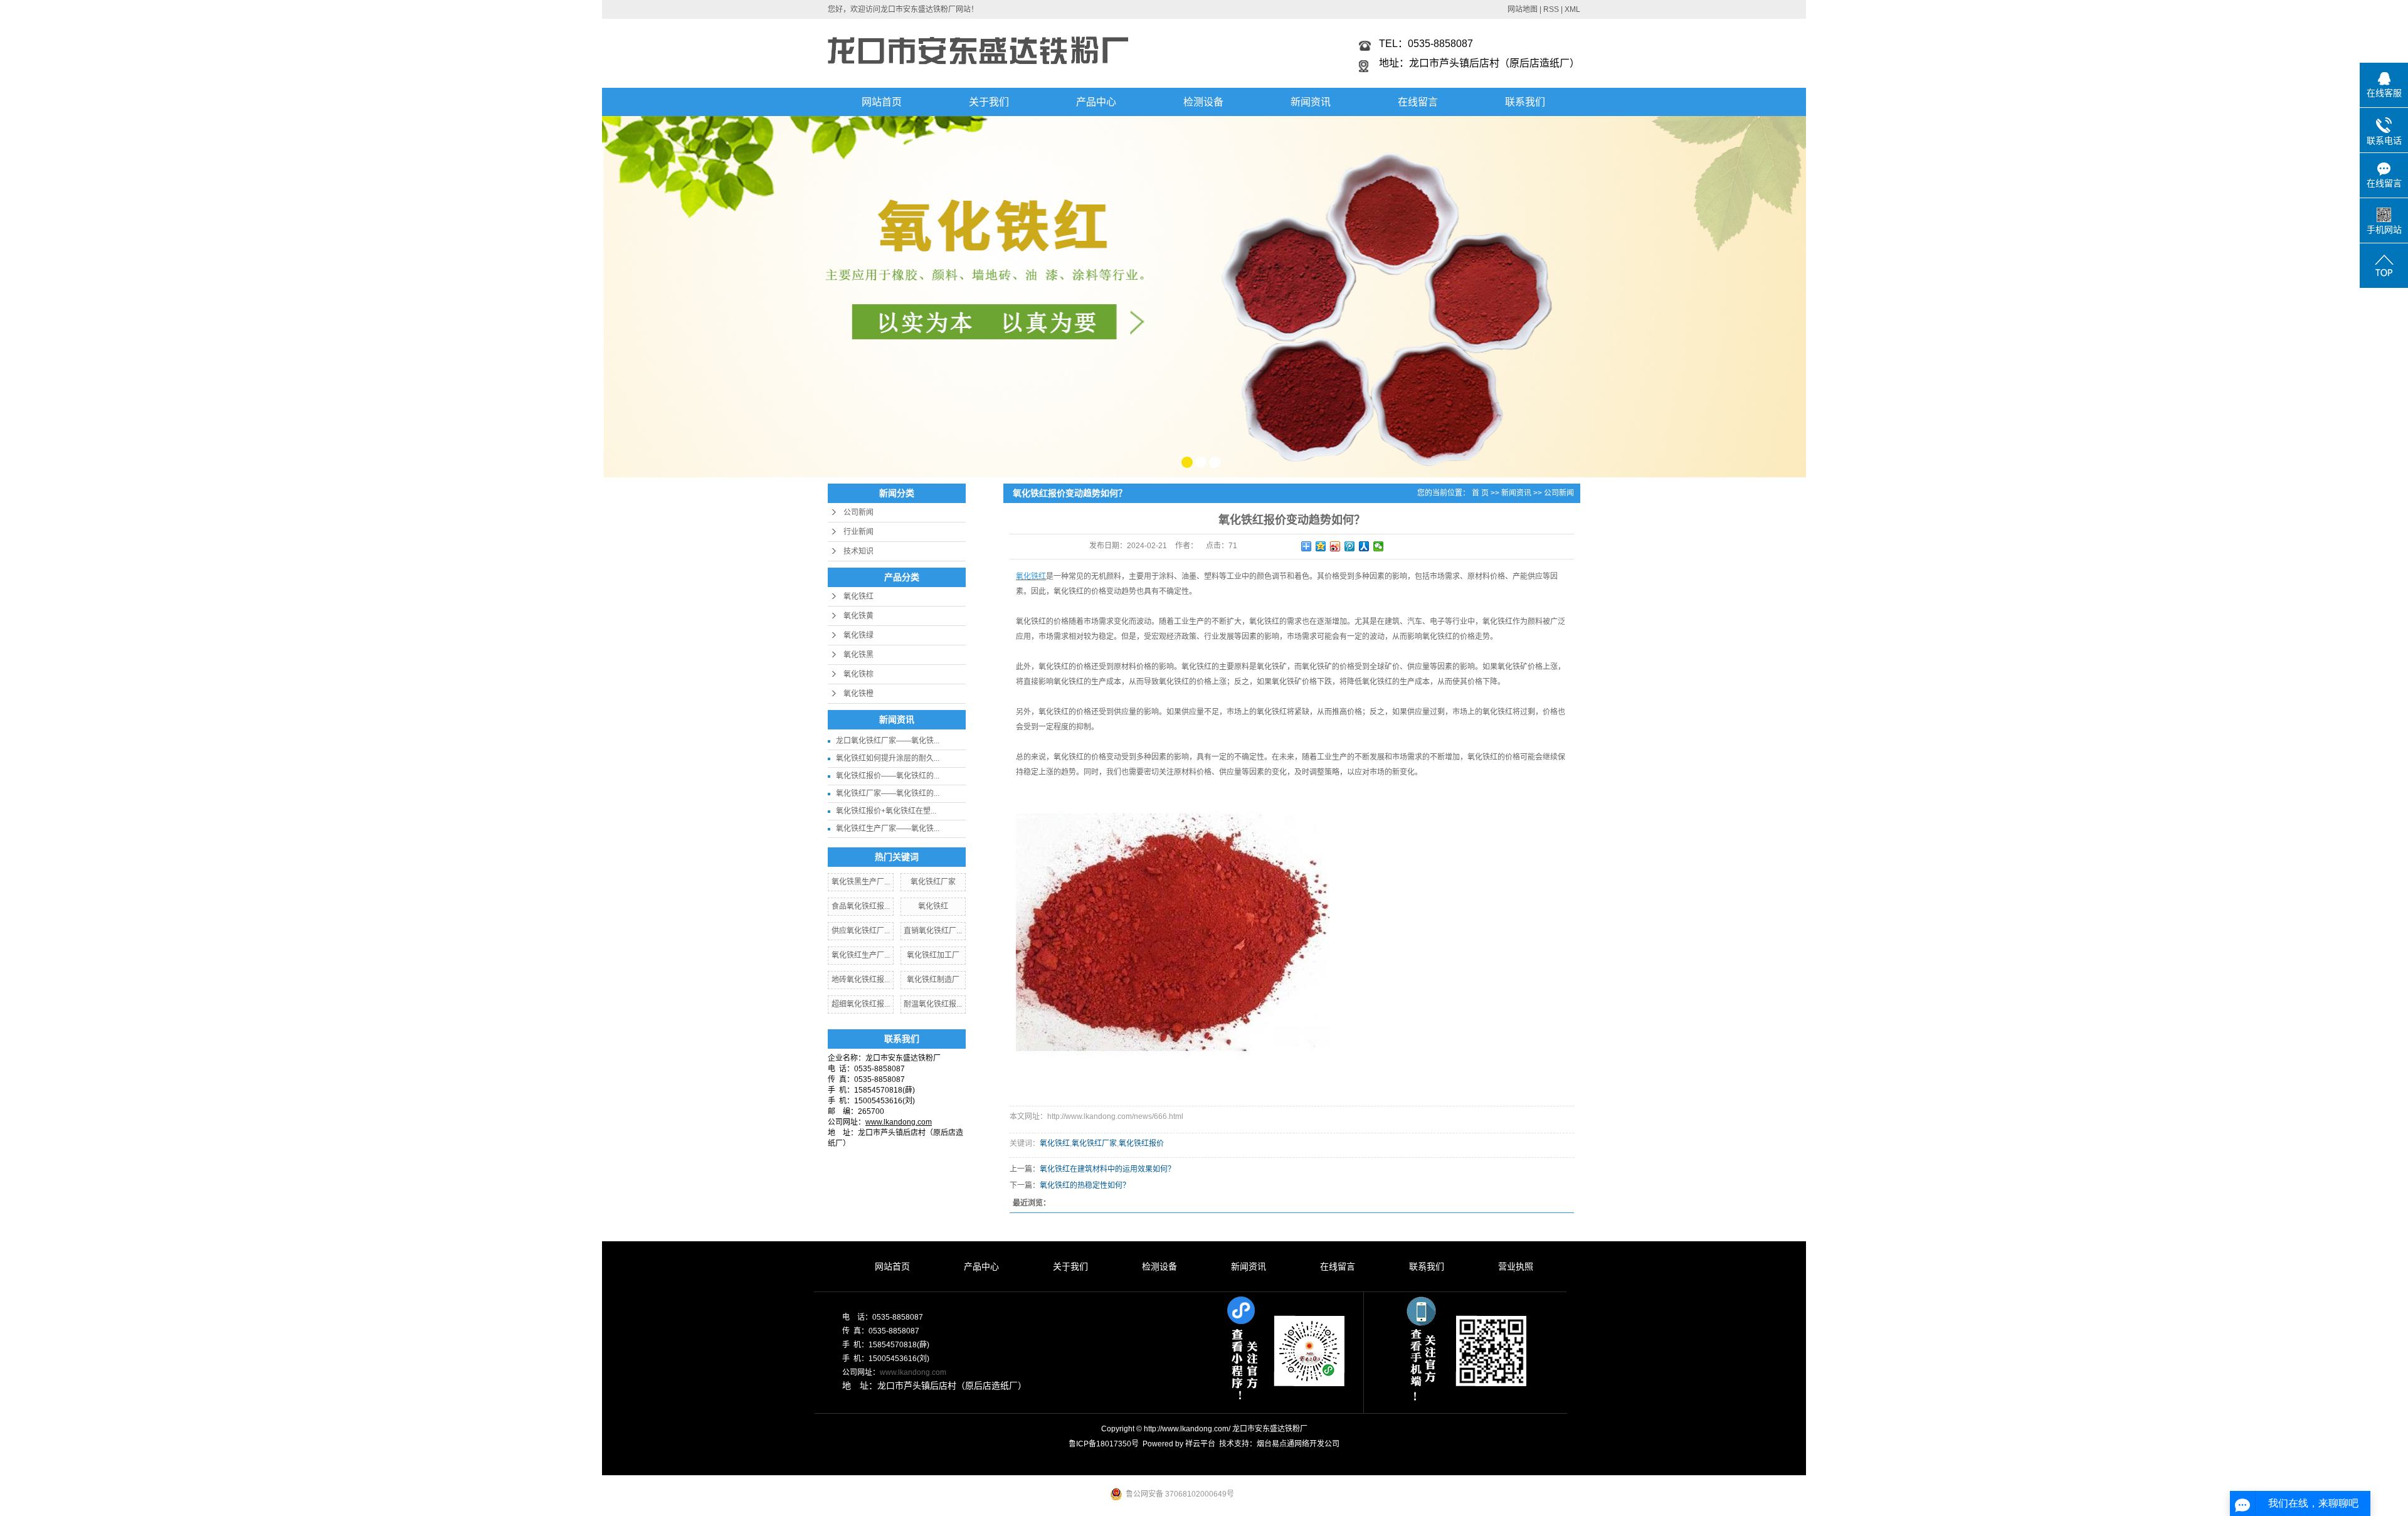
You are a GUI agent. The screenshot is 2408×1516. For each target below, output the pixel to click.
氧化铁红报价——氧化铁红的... (888, 776)
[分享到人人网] (1364, 546)
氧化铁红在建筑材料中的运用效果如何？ (1107, 1169)
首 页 (1480, 493)
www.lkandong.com (913, 1372)
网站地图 (1523, 9)
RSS (1551, 9)
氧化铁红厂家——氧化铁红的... (888, 793)
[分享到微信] (1379, 546)
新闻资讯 (1311, 102)
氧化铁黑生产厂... (861, 882)
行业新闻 (858, 532)
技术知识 (858, 551)
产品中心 (1096, 102)
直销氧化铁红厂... (933, 931)
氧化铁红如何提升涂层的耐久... (888, 758)
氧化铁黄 (858, 616)
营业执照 (1516, 1266)
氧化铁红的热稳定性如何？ (1085, 1185)
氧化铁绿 (858, 635)
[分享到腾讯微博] (1350, 546)
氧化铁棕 (858, 674)
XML (1572, 9)
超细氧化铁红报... (861, 1004)
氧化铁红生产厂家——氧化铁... (888, 829)
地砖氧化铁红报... (861, 980)
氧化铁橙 (858, 694)
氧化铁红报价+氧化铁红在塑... (886, 811)
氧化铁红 (858, 596)
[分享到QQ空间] (1321, 546)
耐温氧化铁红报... (933, 1004)
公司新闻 (858, 512)
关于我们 (989, 102)
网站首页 (882, 102)
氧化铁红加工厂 (933, 955)
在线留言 (1418, 102)
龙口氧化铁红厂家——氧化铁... (888, 741)
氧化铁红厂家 (933, 882)
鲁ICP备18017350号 (1104, 1444)
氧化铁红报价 (1141, 1143)
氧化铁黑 (858, 655)
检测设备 (1203, 102)
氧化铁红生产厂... (861, 955)
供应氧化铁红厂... (861, 931)
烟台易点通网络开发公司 (1298, 1444)
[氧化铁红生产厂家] (1204, 296)
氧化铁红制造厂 (933, 980)
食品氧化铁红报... (861, 906)
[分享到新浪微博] (1335, 546)
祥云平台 (1200, 1444)
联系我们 (1525, 102)
